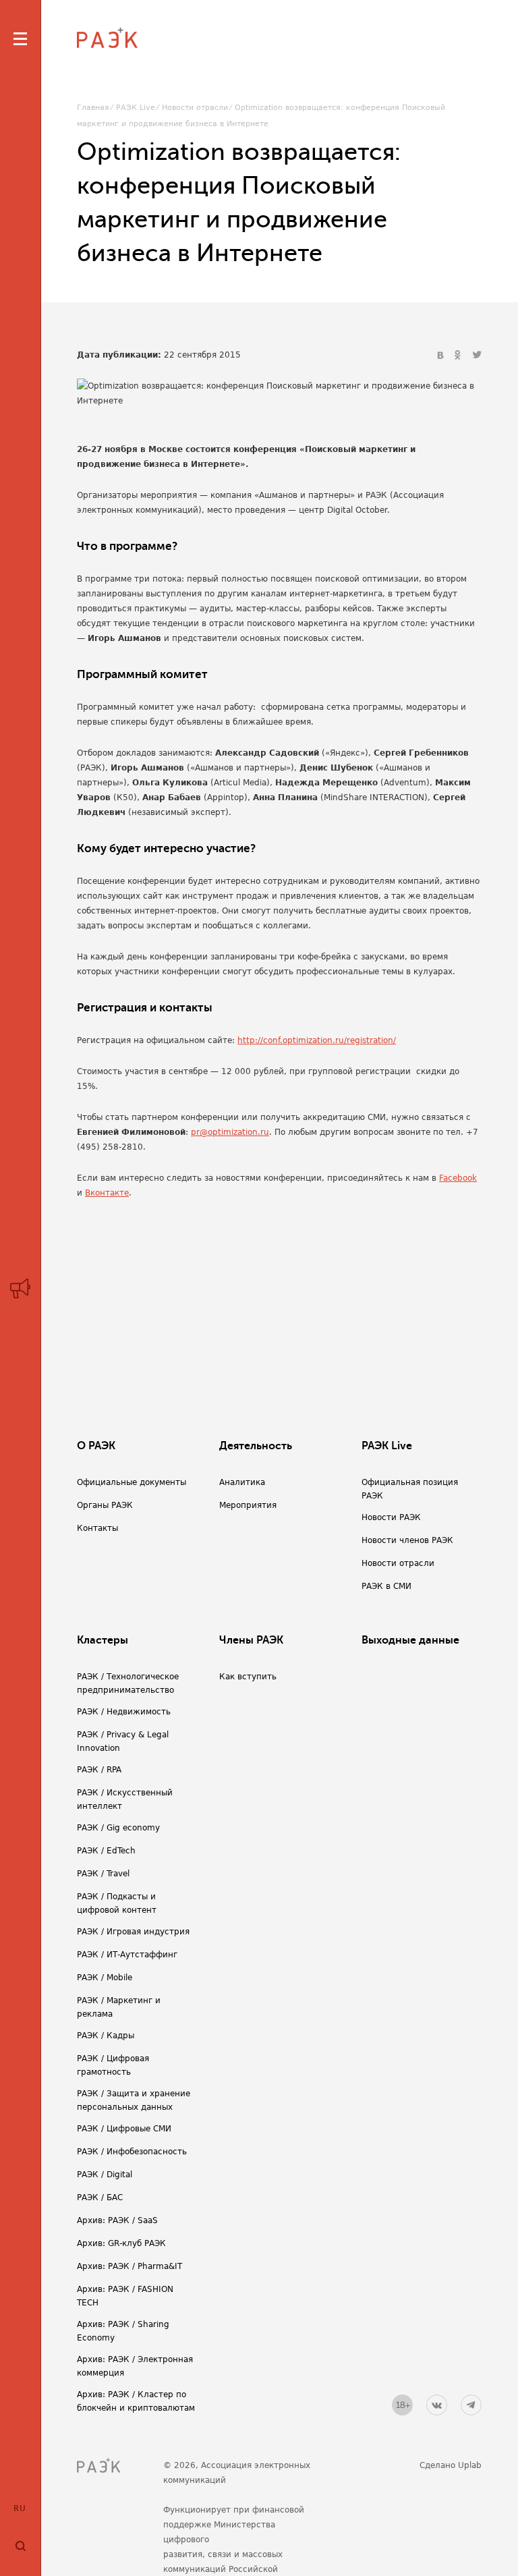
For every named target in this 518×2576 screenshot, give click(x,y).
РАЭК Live (136, 108)
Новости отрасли (195, 108)
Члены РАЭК (251, 1640)
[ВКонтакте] (442, 356)
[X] (477, 356)
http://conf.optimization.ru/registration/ (317, 1040)
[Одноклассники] (459, 356)
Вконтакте (107, 1193)
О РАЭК (96, 1446)
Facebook (458, 1178)
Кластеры (103, 1640)
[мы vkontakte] (437, 2405)
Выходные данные (410, 1640)
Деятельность (256, 1446)
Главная (93, 108)
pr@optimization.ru (230, 1132)
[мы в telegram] (471, 2405)
